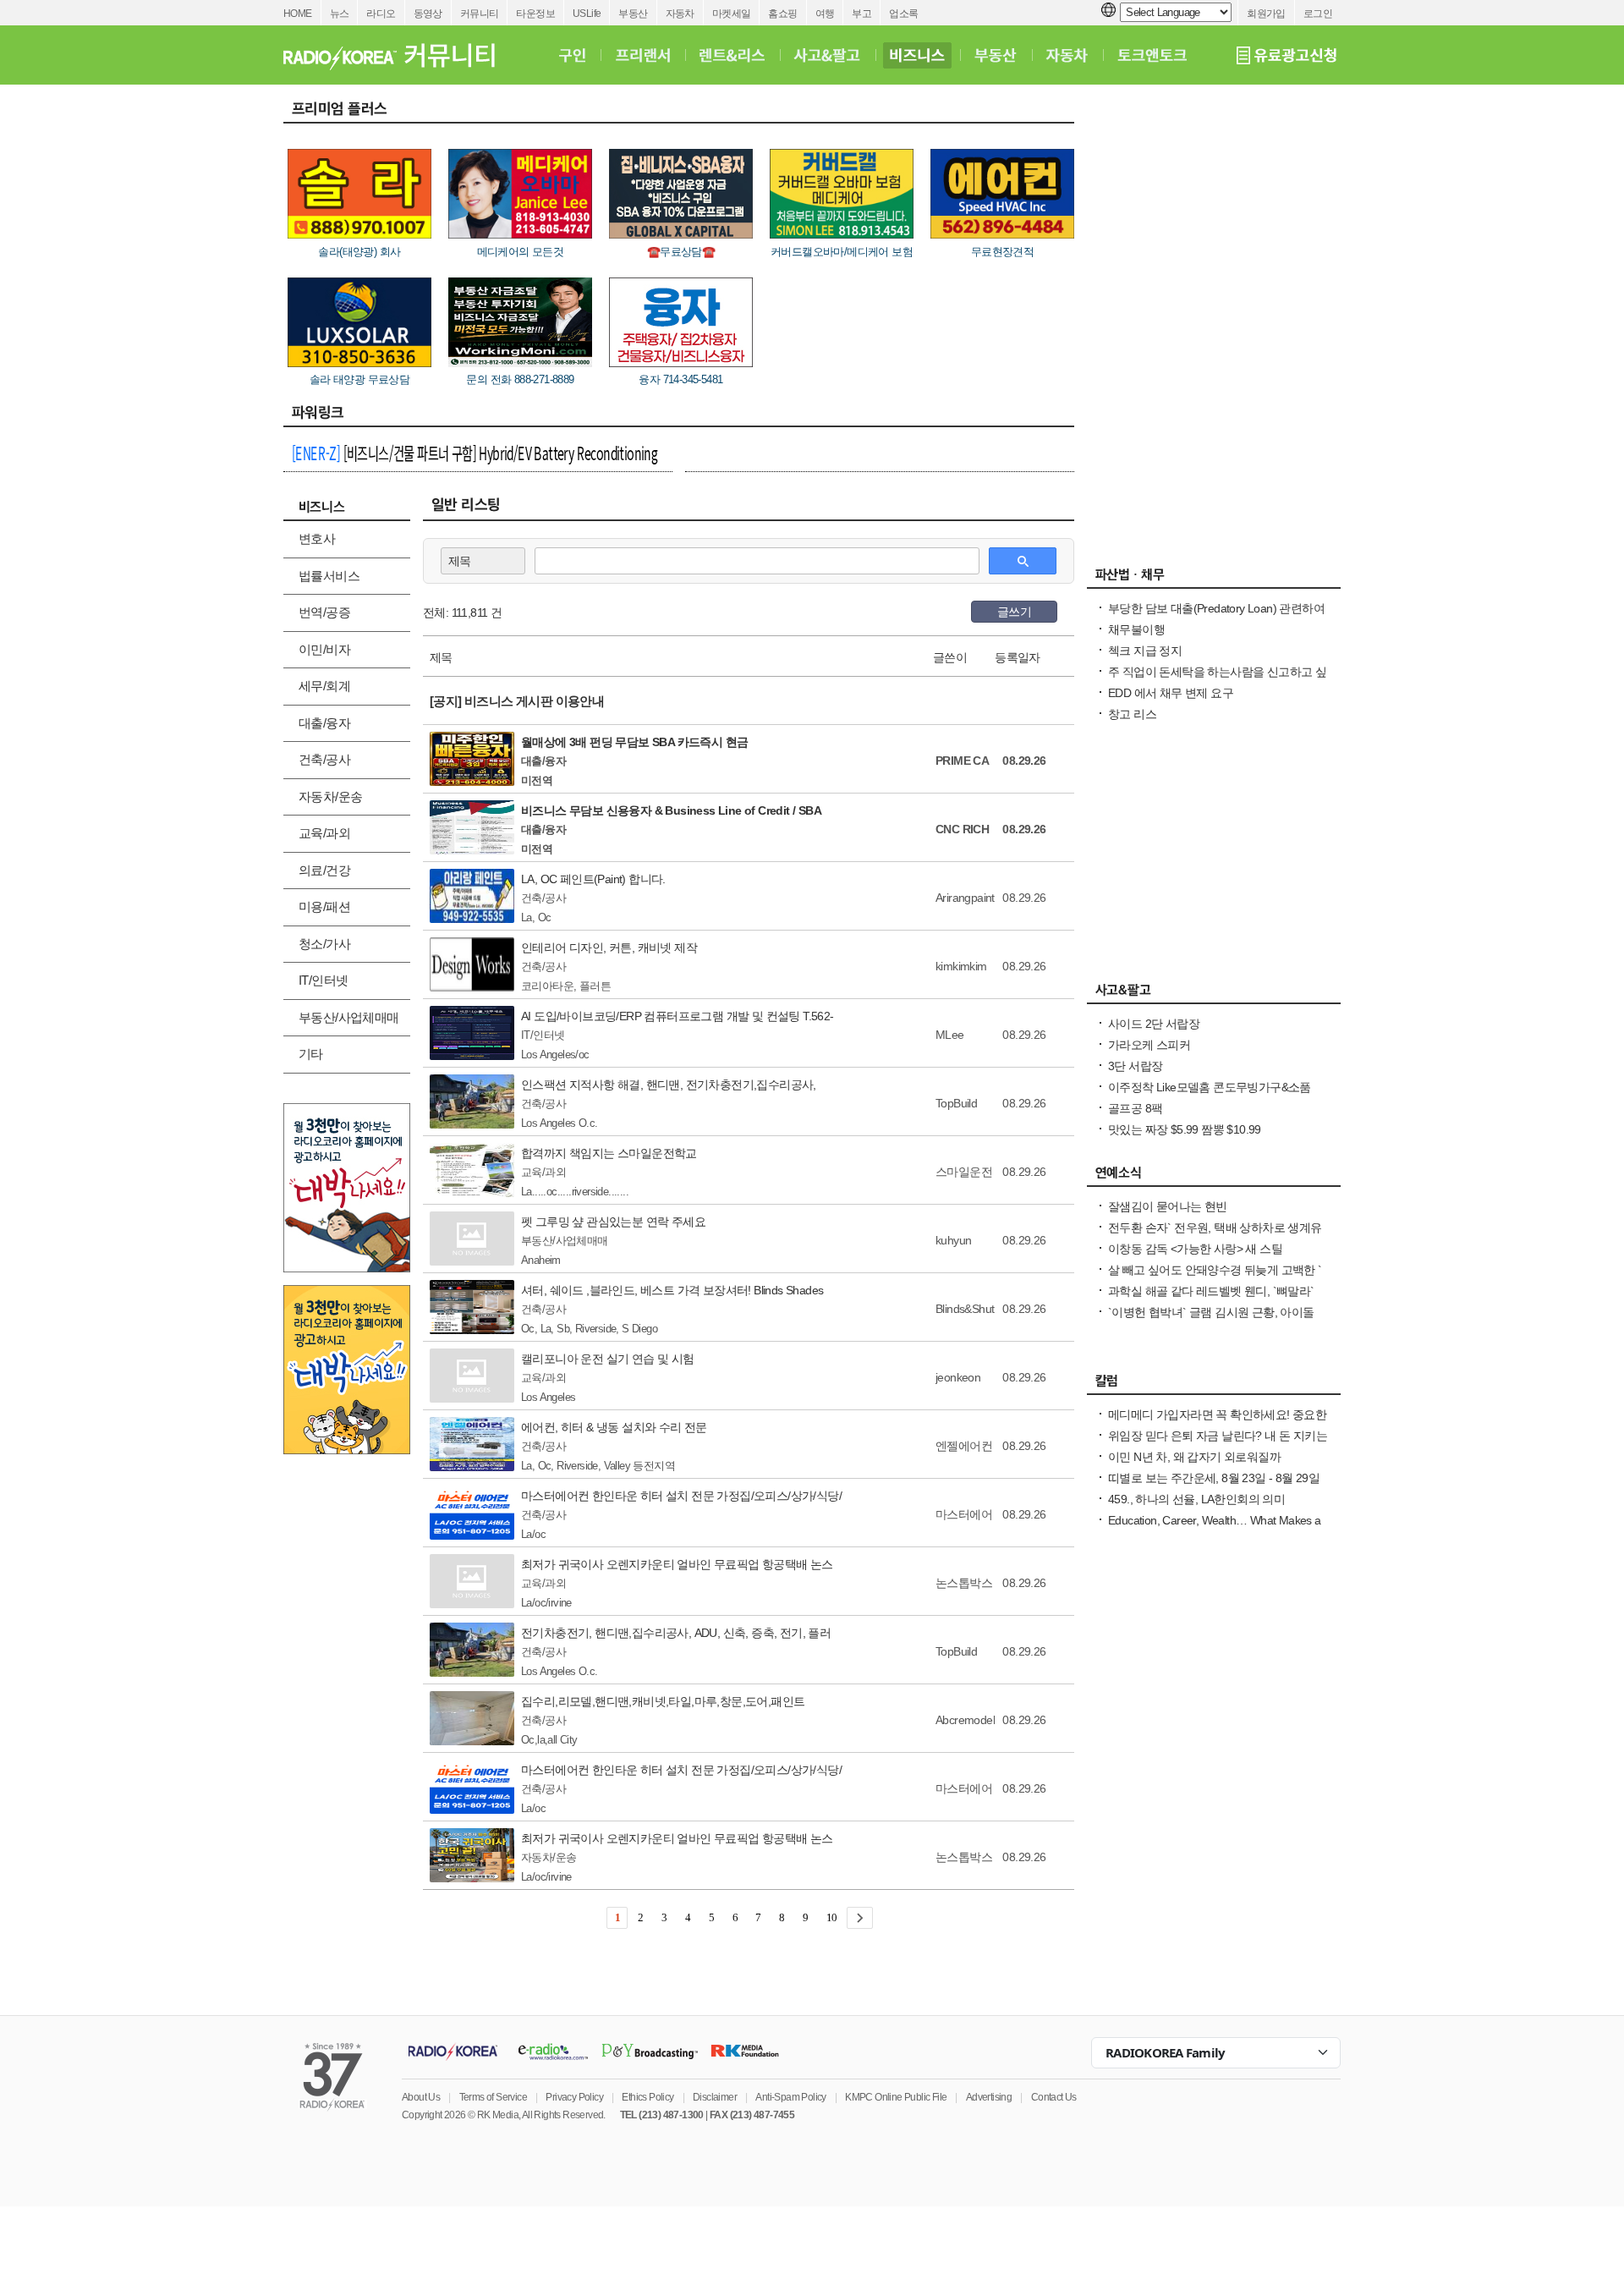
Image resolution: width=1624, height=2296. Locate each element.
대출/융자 (324, 723)
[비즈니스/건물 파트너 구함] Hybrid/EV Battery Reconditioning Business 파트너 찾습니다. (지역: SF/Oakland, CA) (475, 455)
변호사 (317, 538)
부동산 (633, 14)
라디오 (381, 14)
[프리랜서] (642, 55)
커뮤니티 (480, 14)
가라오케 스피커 (1149, 1045)
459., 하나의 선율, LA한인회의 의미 (1196, 1499)
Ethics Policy (647, 2097)
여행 (825, 14)
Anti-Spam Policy (790, 2097)
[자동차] (1067, 55)
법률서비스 (329, 576)
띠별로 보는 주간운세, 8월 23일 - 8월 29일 (1214, 1478)
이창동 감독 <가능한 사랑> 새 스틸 (1195, 1249)
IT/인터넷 (323, 980)
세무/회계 (324, 686)
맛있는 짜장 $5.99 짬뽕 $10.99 (1185, 1129)
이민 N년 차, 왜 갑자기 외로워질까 (1194, 1457)
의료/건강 (324, 870)
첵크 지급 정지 (1145, 651)
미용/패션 (324, 906)
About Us (421, 2097)
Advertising (989, 2097)
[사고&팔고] (827, 55)
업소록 (903, 14)
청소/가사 (324, 944)
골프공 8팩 (1135, 1108)
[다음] (860, 1918)
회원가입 (1266, 14)
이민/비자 (324, 649)
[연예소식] (1214, 1177)
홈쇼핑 (782, 14)
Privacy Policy (574, 2097)
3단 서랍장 (1135, 1066)
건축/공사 (324, 759)
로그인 (1318, 14)
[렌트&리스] (732, 55)
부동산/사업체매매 (349, 1017)
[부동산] (996, 55)
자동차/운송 (330, 796)
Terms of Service (493, 2097)
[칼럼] (1214, 1385)
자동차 (680, 14)
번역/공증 (324, 612)
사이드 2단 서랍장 (1154, 1024)
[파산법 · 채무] (1214, 579)
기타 (311, 1054)
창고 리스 (1132, 714)
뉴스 (340, 14)
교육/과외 (324, 833)
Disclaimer (715, 2097)
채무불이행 (1136, 629)
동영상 (428, 14)
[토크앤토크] (1152, 55)
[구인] (572, 55)
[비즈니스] (917, 55)
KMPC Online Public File (896, 2097)
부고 (861, 14)
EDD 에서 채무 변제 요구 (1171, 693)
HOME (298, 14)
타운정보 (535, 14)
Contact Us (1054, 2097)
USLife (587, 14)
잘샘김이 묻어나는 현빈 (1168, 1206)
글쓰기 (1014, 612)
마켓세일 (732, 14)
